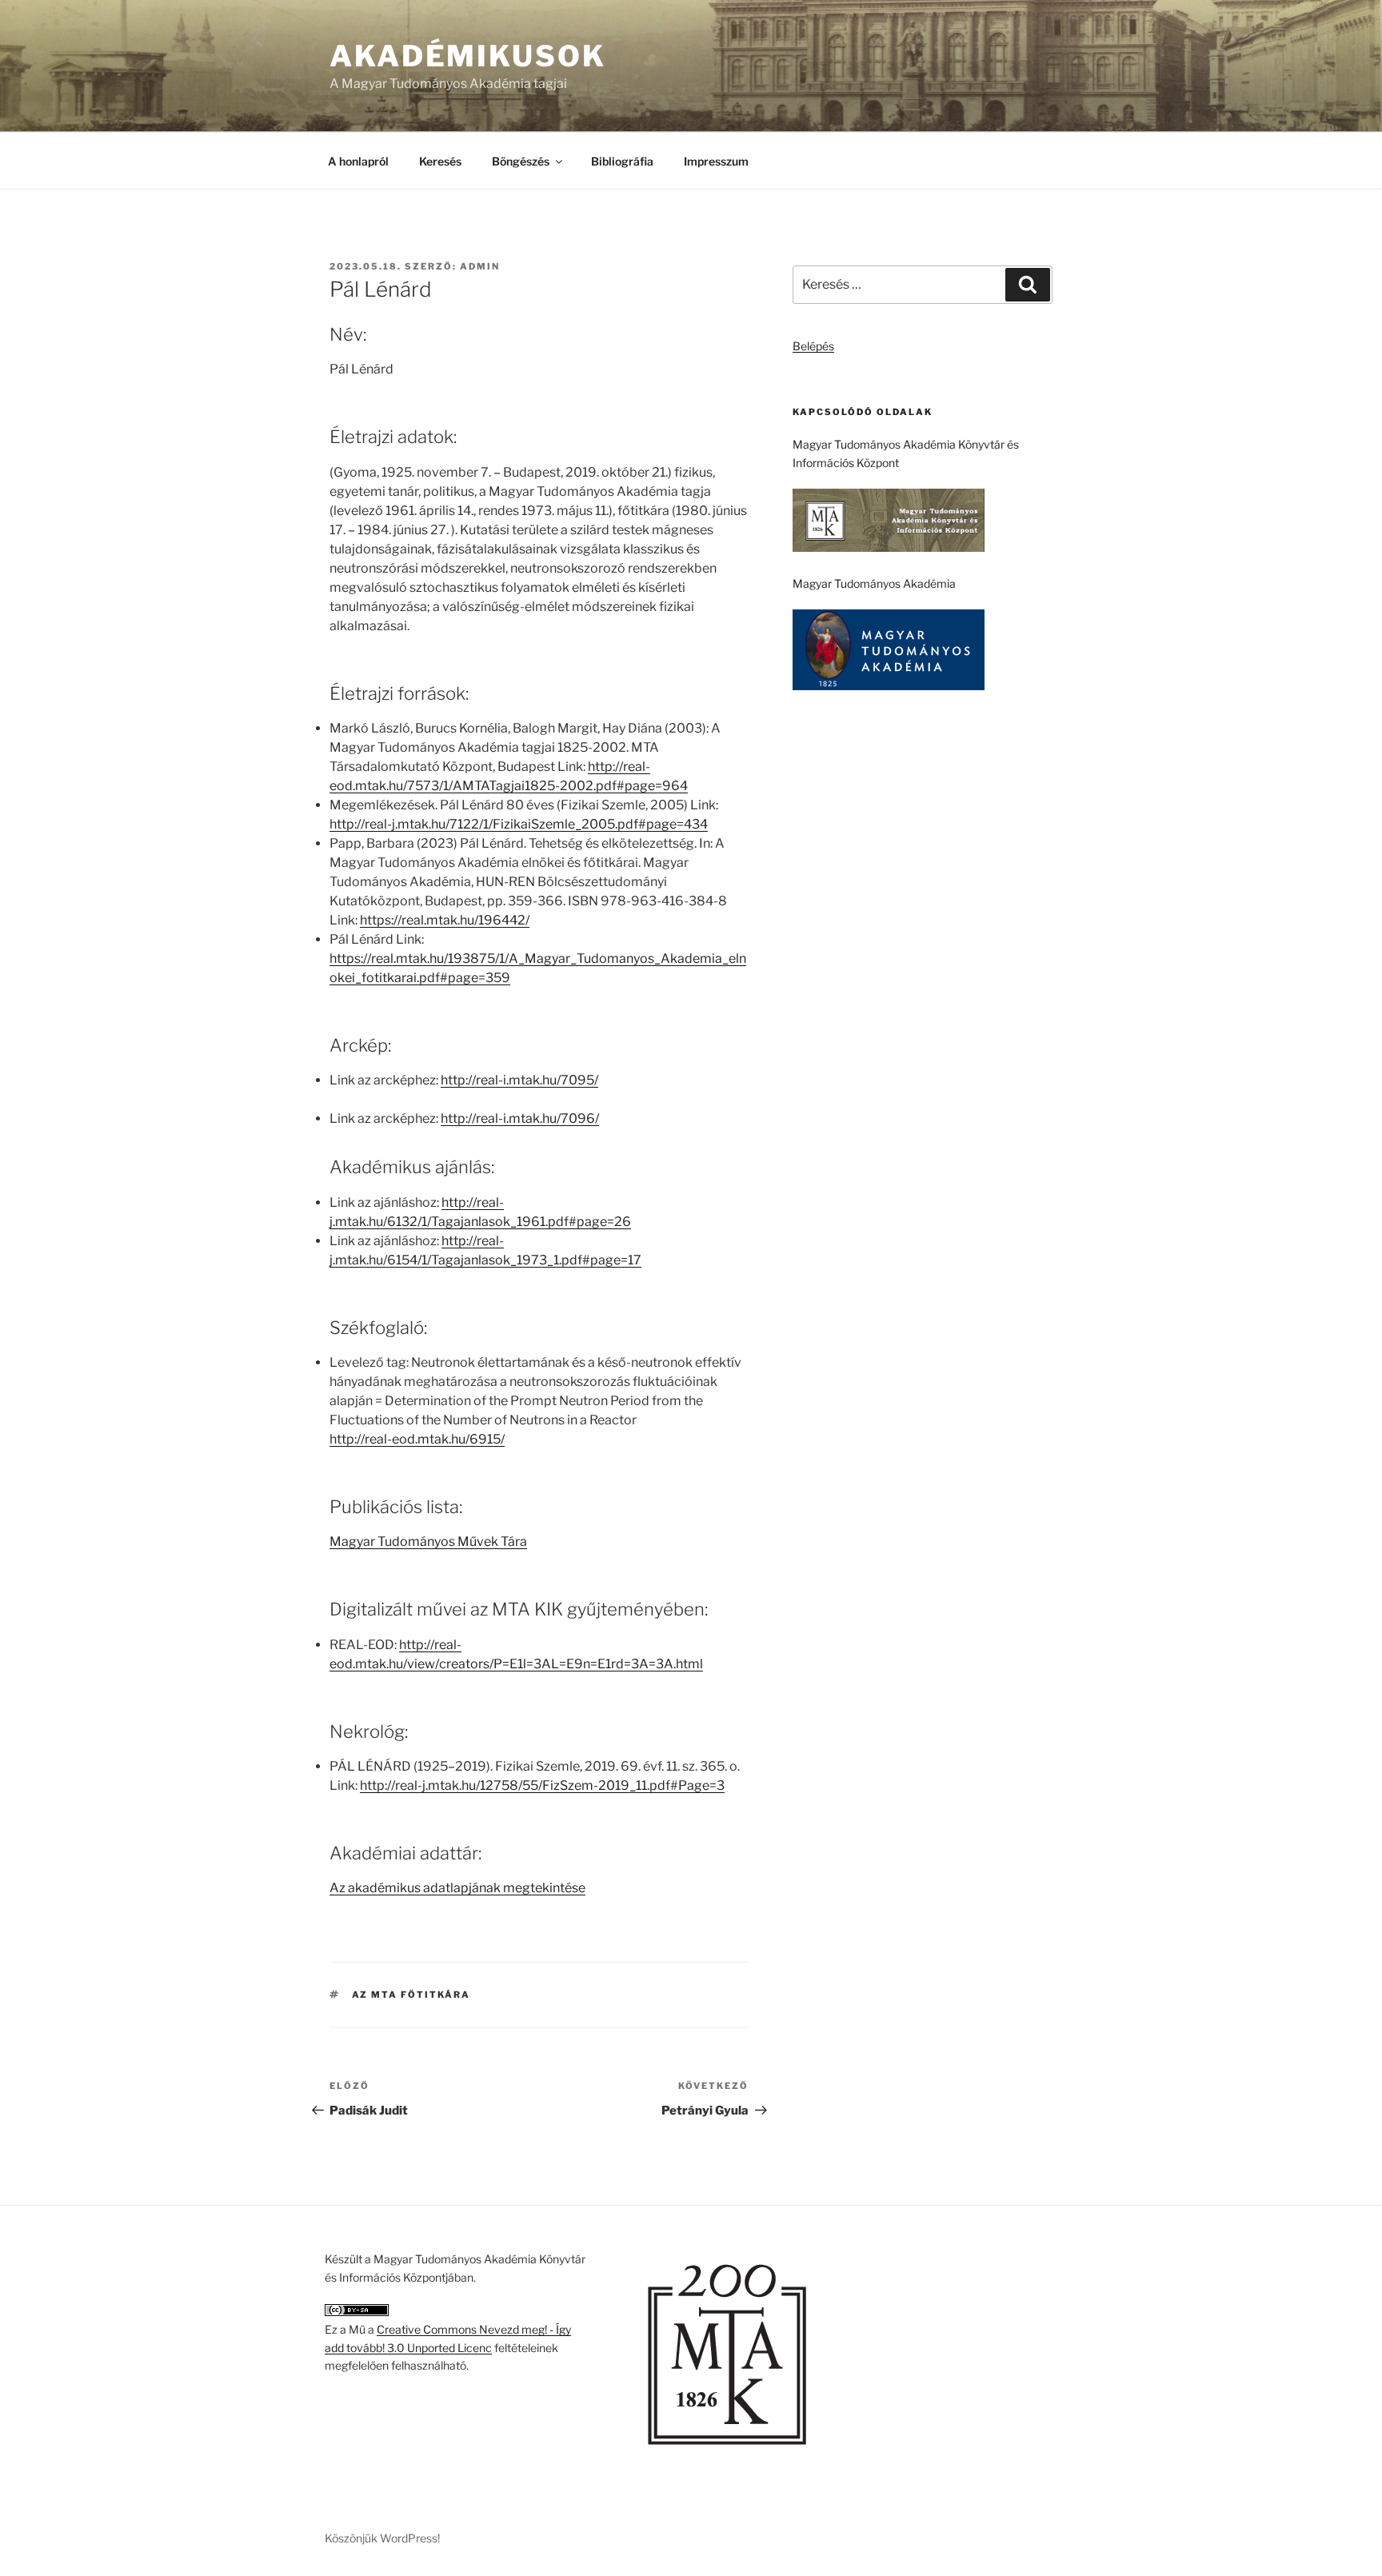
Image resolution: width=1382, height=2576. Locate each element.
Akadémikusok (468, 56)
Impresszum (716, 161)
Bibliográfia (622, 161)
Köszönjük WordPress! (382, 2538)
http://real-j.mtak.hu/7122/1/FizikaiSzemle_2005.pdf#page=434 (519, 824)
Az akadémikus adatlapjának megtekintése (457, 1888)
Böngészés (521, 161)
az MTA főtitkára (411, 1995)
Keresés (440, 161)
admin (480, 266)
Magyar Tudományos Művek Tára (428, 1542)
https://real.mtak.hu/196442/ (445, 920)
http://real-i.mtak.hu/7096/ (520, 1118)
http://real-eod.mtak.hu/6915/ (417, 1439)
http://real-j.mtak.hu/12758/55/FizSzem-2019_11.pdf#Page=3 (542, 1785)
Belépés (813, 346)
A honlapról (358, 161)
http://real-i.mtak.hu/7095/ (519, 1080)
